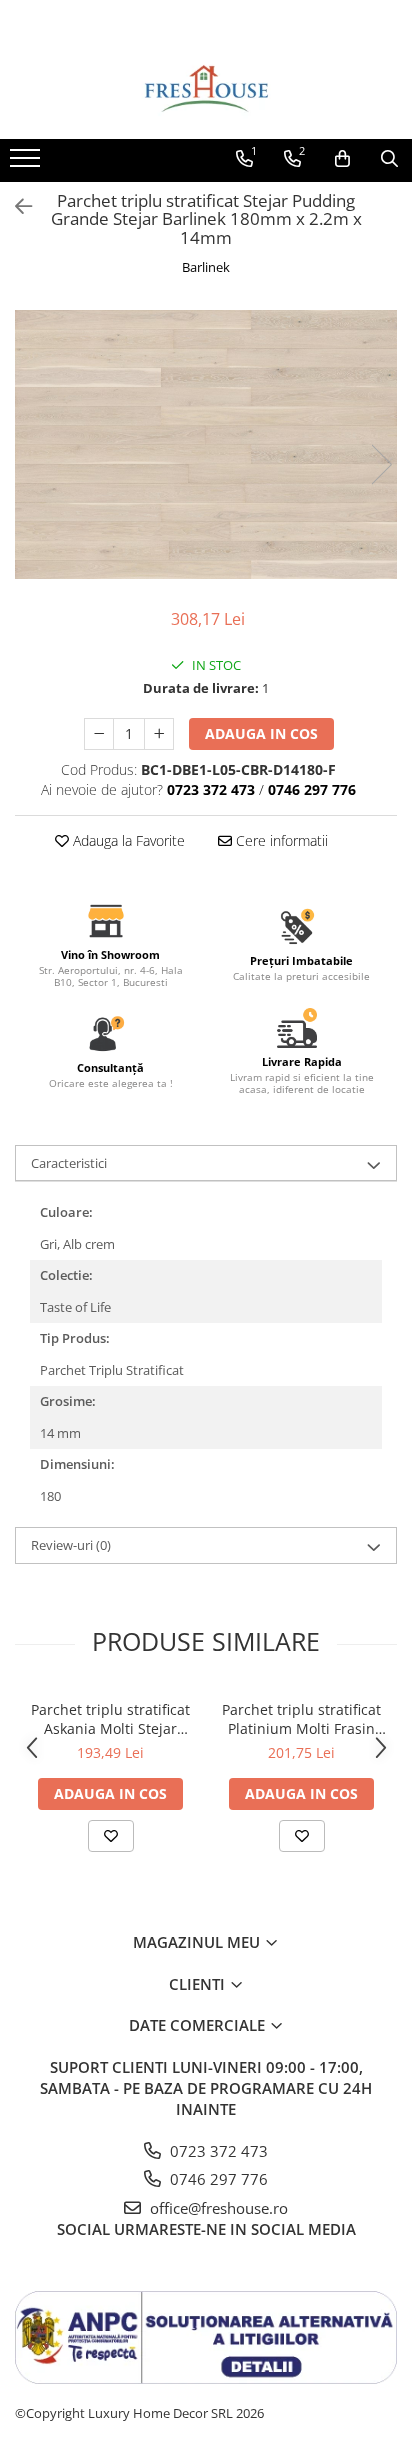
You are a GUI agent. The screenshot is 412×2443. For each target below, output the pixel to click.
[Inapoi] (15, 206)
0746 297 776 (217, 2179)
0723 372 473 (217, 2151)
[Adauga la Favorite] (111, 1836)
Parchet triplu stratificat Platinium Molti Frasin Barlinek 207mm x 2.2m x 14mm (302, 1719)
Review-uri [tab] (71, 1545)
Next (381, 464)
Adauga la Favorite (127, 840)
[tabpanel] (206, 445)
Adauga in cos (261, 733)
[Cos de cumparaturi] (342, 159)
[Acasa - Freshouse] (206, 89)
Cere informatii (280, 840)
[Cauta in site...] (389, 159)
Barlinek (206, 267)
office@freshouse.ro (217, 2208)
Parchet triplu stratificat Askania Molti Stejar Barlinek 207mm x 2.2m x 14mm (111, 1719)
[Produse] (27, 164)
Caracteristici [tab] (69, 1163)
